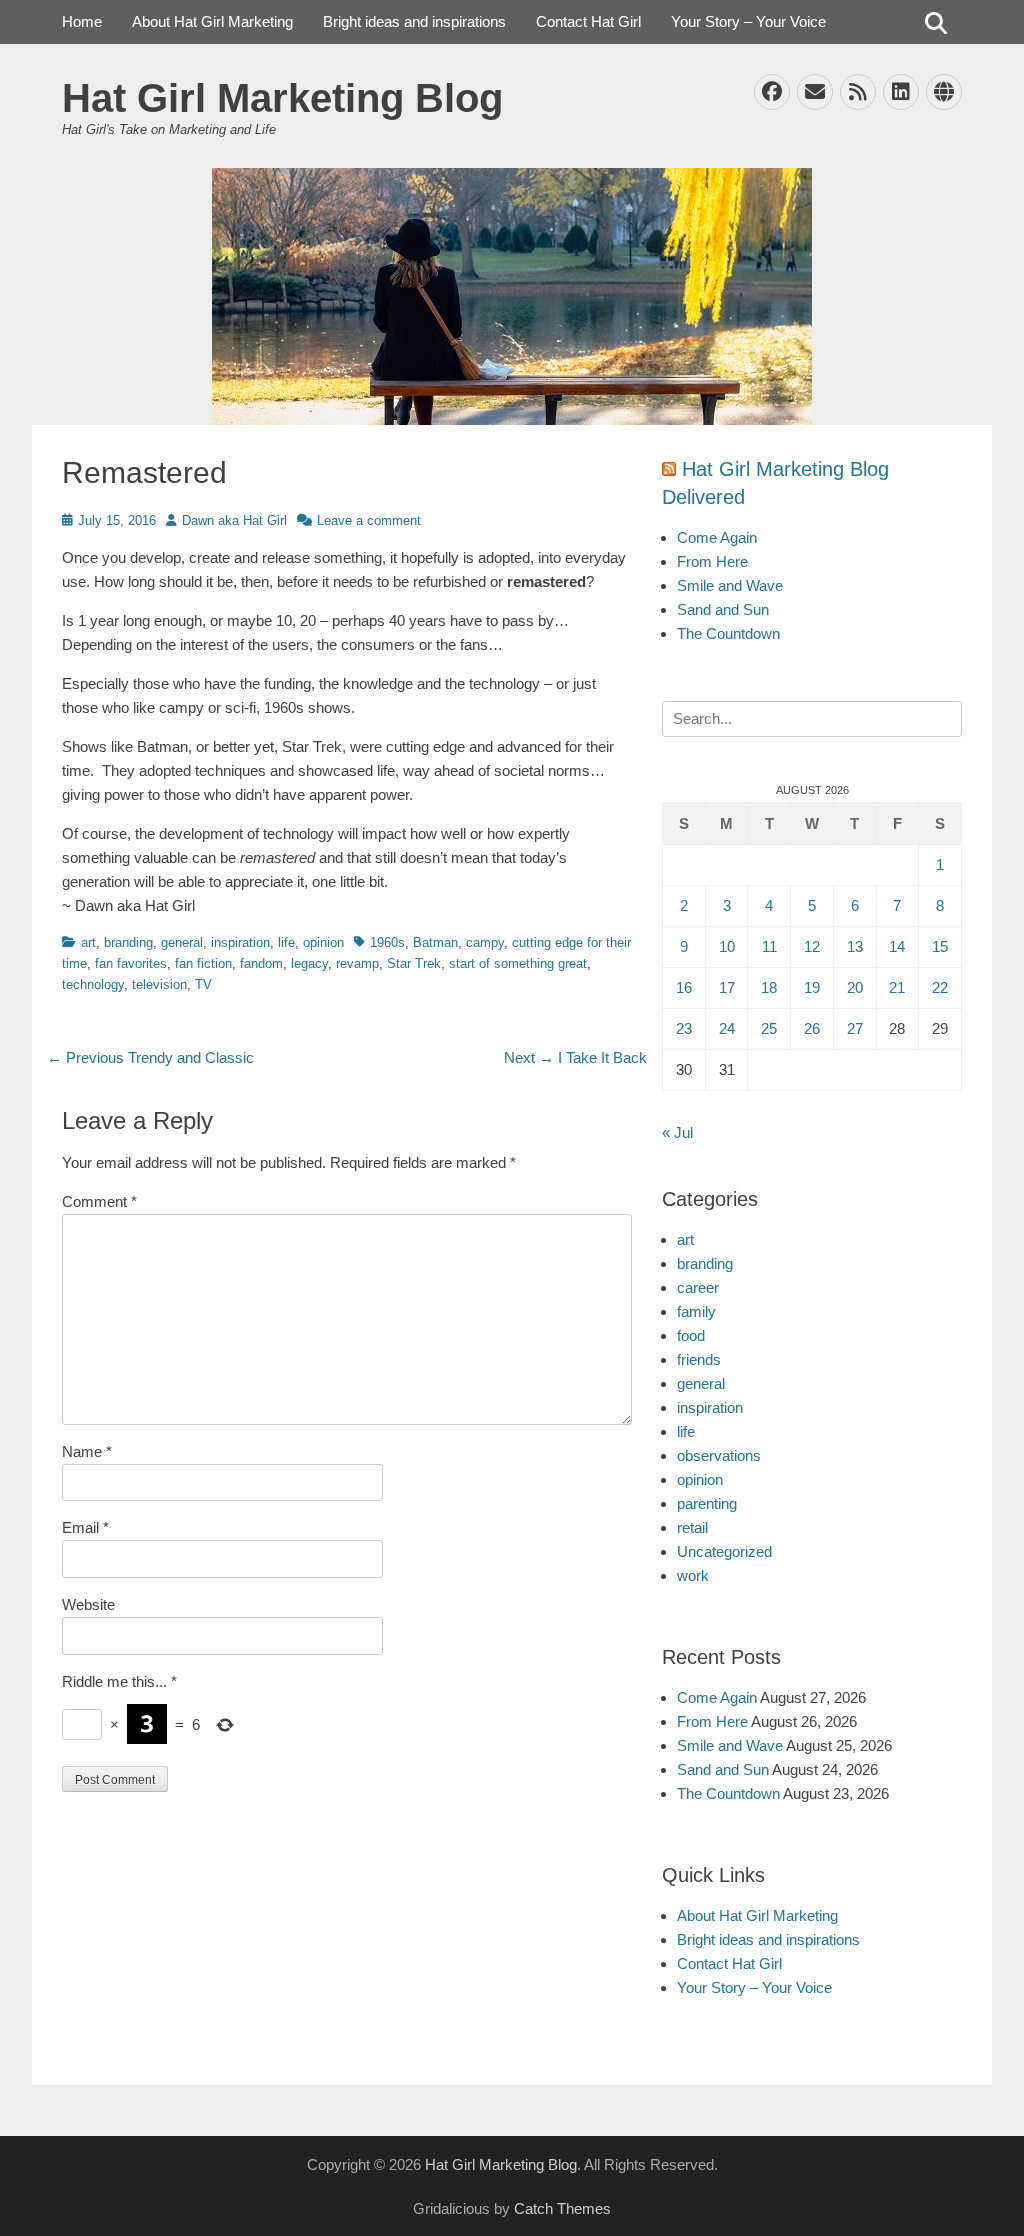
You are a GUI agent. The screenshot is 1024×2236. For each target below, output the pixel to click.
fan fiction (203, 963)
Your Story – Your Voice (748, 21)
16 (684, 987)
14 (897, 946)
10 (727, 946)
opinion (323, 942)
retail (692, 1527)
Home (82, 21)
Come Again (717, 537)
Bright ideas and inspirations (414, 21)
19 (812, 987)
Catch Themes (562, 2208)
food (691, 1335)
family (696, 1311)
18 (769, 987)
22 (940, 987)
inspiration (240, 942)
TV (203, 984)
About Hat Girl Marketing (212, 21)
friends (699, 1359)
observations (719, 1455)
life (286, 942)
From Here (712, 561)
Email (85, 1527)
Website (88, 1604)
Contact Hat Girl (588, 21)
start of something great (518, 963)
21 (897, 987)
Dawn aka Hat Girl (234, 520)
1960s (387, 942)
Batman (435, 942)
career (698, 1287)
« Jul (677, 1132)
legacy (309, 963)
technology (93, 984)
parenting (707, 1503)
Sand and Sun (723, 609)
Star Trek (414, 963)
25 (769, 1028)
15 (940, 946)
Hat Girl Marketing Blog (282, 98)
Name (87, 1451)
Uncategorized (724, 1551)
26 (812, 1028)
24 (727, 1028)
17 (727, 987)
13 (855, 946)
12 (812, 946)
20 (855, 987)
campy (485, 942)
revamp (357, 963)
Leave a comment (369, 520)
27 (855, 1028)
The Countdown (728, 633)
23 (684, 1028)
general (182, 942)
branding (128, 942)
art (88, 942)
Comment (99, 1201)
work (693, 1575)
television (159, 984)
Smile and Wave (730, 585)
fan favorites (131, 963)
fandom (261, 963)
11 (769, 946)
